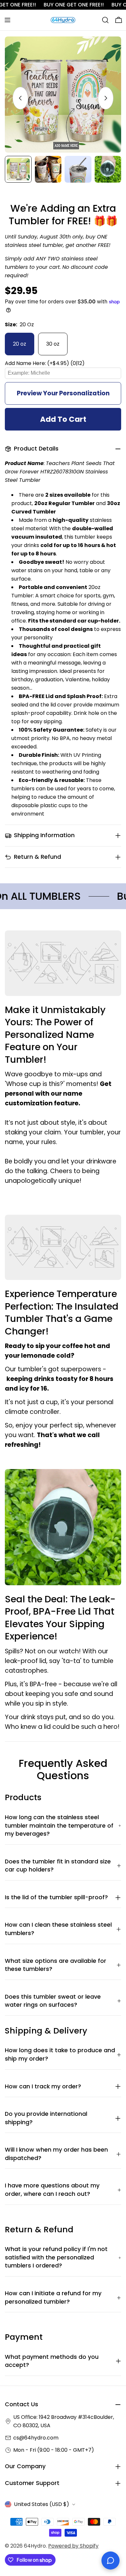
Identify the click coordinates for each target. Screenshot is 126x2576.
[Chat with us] (110, 2561)
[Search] (105, 20)
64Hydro (35, 2546)
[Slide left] (20, 98)
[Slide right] (106, 98)
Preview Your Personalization (63, 393)
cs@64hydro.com (36, 2438)
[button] (63, 363)
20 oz (20, 344)
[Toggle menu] (7, 20)
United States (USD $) (42, 2504)
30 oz (53, 344)
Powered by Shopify (73, 2546)
